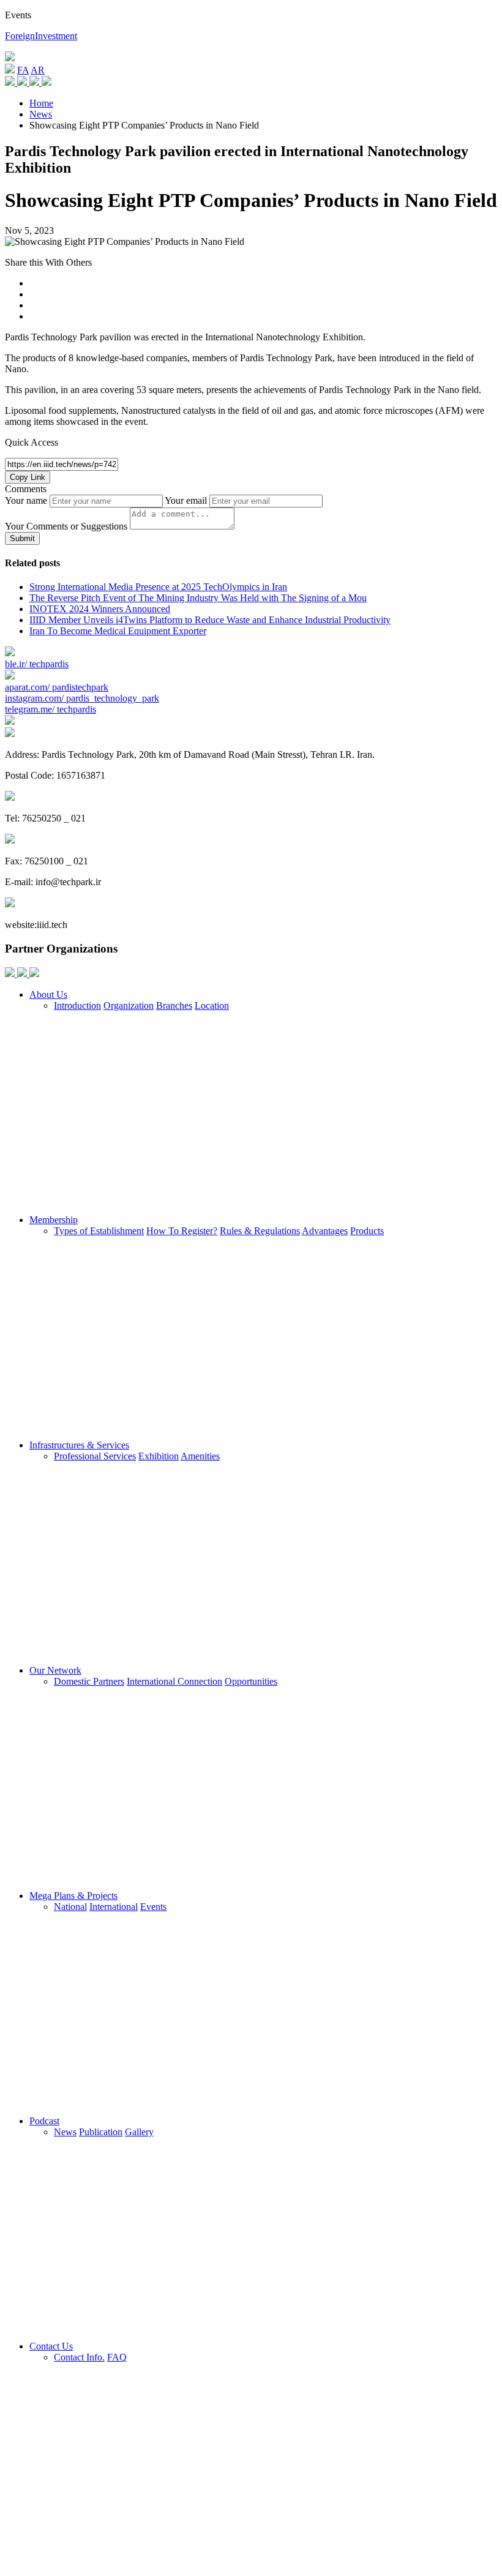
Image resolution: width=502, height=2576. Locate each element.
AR (38, 70)
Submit (22, 538)
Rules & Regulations (260, 1231)
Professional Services (95, 1456)
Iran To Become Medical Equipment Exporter (118, 631)
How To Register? (182, 1231)
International (114, 1907)
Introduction (77, 1005)
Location (212, 1005)
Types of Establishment (99, 1231)
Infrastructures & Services (79, 1445)
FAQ (117, 2357)
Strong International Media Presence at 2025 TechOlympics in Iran (158, 587)
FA (23, 70)
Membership (54, 1220)
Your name (26, 500)
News (41, 114)
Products (367, 1231)
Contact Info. (79, 2357)
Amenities (200, 1456)
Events (153, 1907)
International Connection (174, 1681)
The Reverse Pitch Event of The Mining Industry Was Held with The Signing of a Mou (198, 598)
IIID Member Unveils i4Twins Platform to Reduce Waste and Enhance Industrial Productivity (210, 620)
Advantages (325, 1231)
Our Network (55, 1670)
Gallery (139, 2132)
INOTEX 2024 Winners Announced (100, 609)
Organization (129, 1005)
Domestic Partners (89, 1681)
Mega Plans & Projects (73, 1896)
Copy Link (28, 477)
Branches (174, 1005)
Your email (186, 500)
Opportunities (251, 1681)
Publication (101, 2132)
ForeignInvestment (41, 36)
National (70, 1907)
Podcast (44, 2121)
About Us (48, 994)
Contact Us (51, 2346)
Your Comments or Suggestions (66, 526)
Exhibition (159, 1456)
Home (41, 103)
